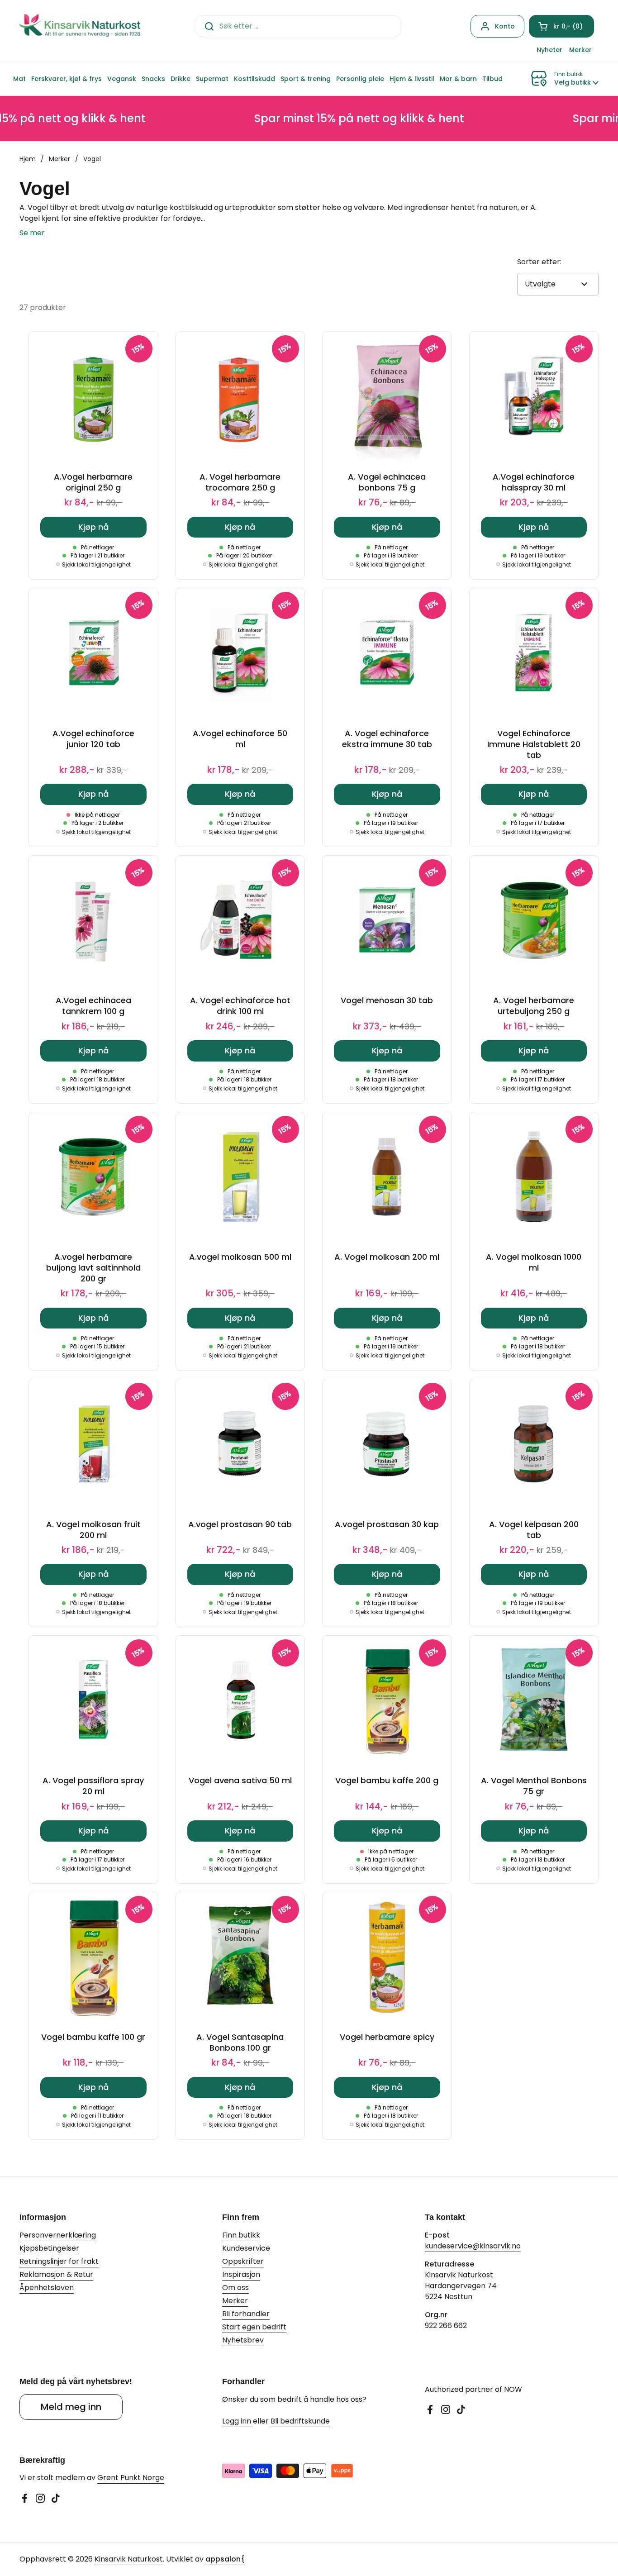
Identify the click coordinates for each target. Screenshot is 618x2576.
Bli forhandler (246, 2314)
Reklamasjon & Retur (56, 2274)
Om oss (235, 2288)
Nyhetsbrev (243, 2340)
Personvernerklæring (58, 2235)
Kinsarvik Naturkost (129, 2559)
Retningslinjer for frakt (59, 2261)
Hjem (28, 159)
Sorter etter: (539, 262)
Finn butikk (241, 2235)
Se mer (32, 233)
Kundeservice (246, 2248)
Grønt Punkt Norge (131, 2478)
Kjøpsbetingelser (49, 2248)
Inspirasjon (241, 2274)
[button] (561, 26)
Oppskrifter (243, 2261)
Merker (59, 159)
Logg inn (238, 2421)
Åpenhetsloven (47, 2288)
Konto (505, 26)
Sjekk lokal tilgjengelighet (96, 565)
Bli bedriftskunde (300, 2421)
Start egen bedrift (254, 2327)
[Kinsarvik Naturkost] (80, 26)
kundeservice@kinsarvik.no (473, 2246)
